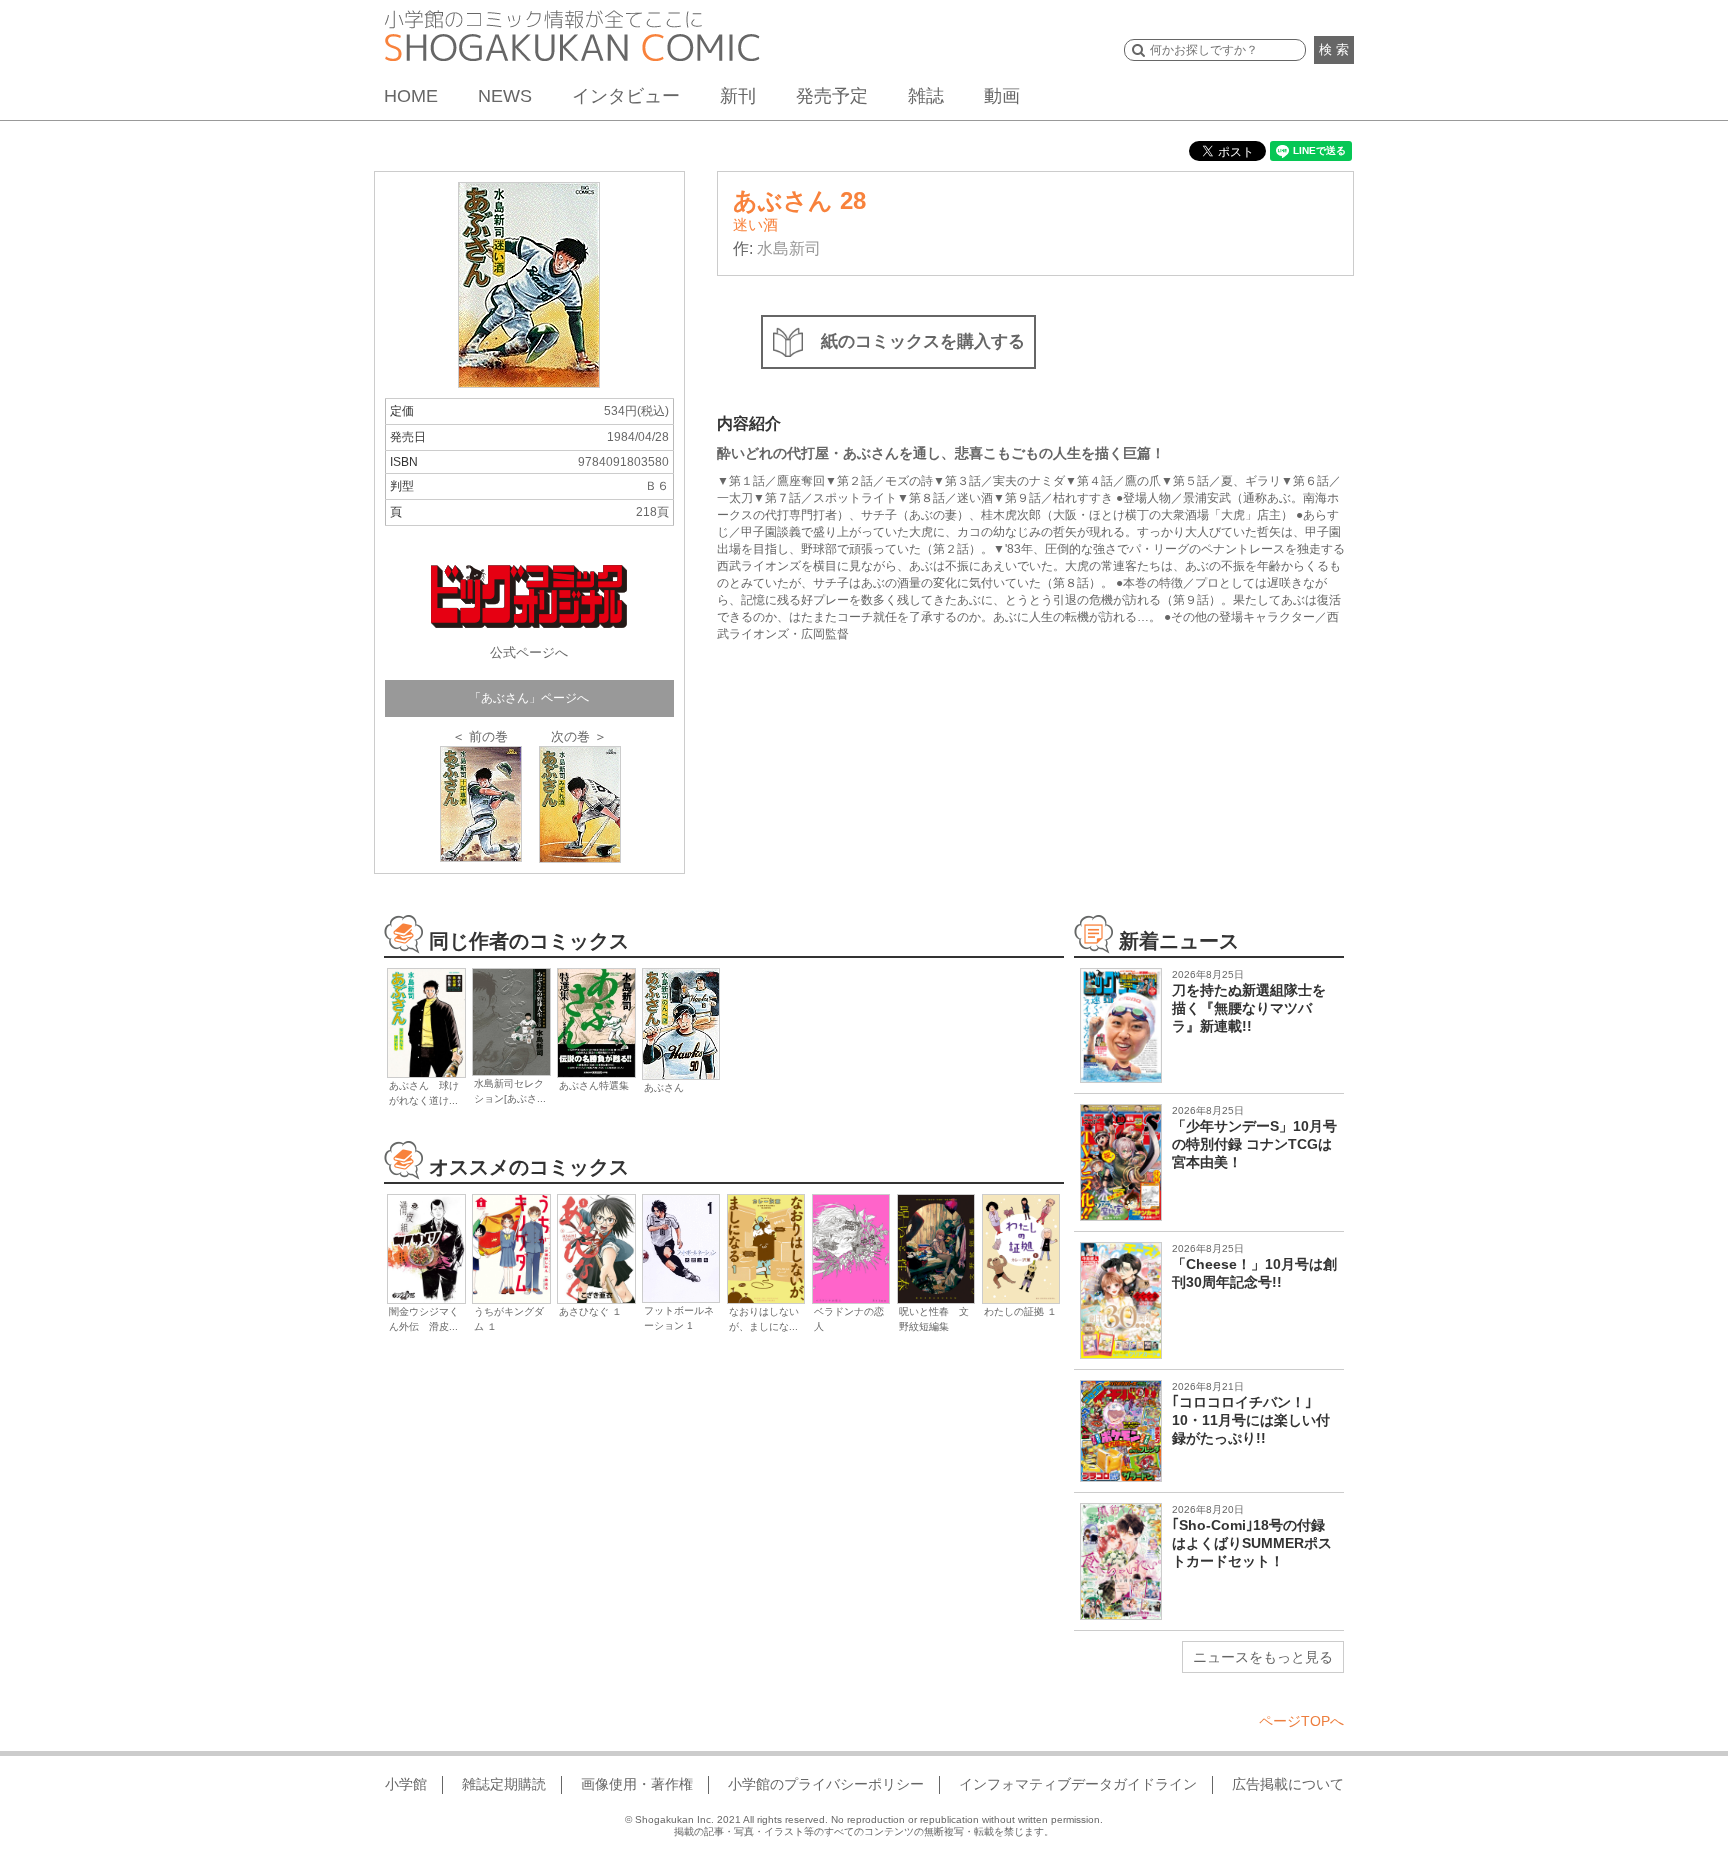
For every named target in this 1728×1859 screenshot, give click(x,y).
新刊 (738, 96)
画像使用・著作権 (637, 1784)
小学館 (406, 1784)
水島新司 (789, 248)
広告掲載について (1288, 1784)
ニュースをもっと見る (1263, 1657)
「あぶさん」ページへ (529, 698)
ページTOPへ (1301, 1721)
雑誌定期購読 (504, 1784)
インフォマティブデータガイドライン (1078, 1784)
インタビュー (626, 96)
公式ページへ (529, 652)
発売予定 (832, 96)
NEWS (505, 96)
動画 (1002, 96)
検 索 (1334, 49)
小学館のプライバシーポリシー (826, 1784)
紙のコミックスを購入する (923, 341)
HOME (411, 96)
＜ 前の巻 (480, 736)
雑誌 (926, 96)
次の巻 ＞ (579, 736)
